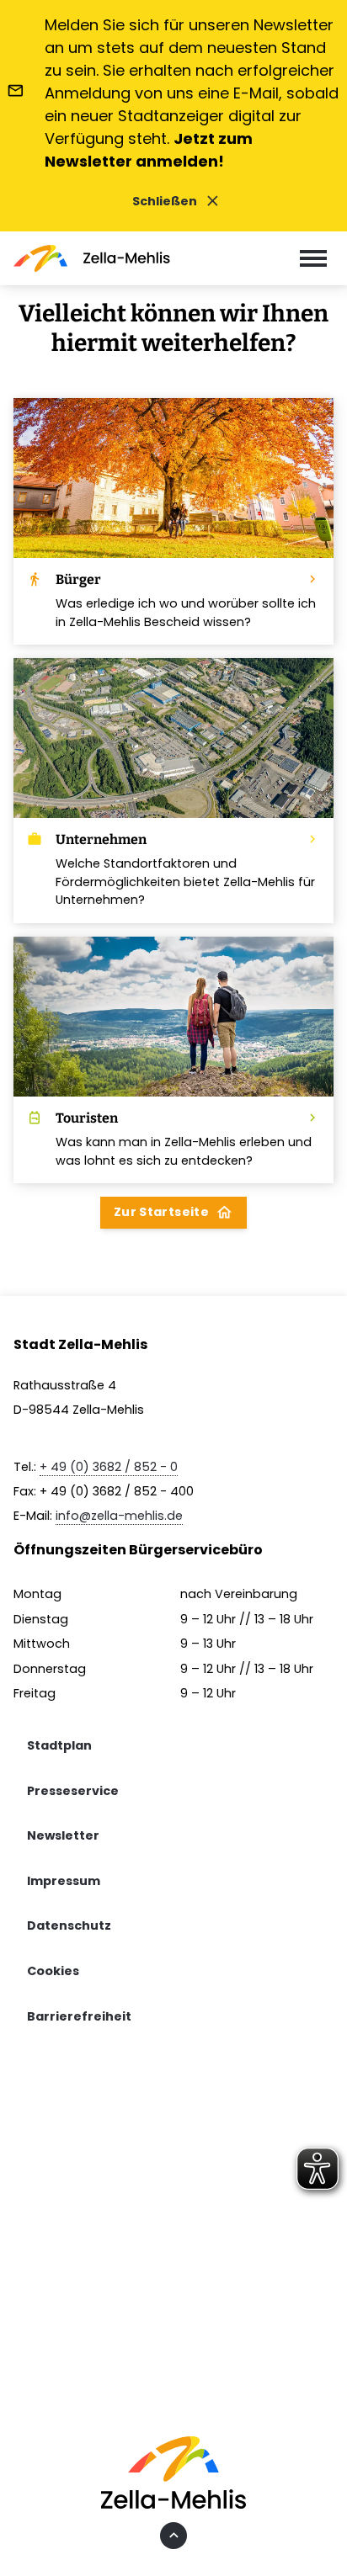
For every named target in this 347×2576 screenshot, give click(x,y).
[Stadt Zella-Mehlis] (92, 258)
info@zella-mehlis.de (119, 1516)
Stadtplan (59, 1745)
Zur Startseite (173, 1212)
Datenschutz (69, 1925)
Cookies (53, 1971)
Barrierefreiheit (79, 2016)
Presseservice (73, 1791)
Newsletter (63, 1835)
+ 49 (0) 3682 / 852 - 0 (109, 1467)
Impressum (64, 1881)
